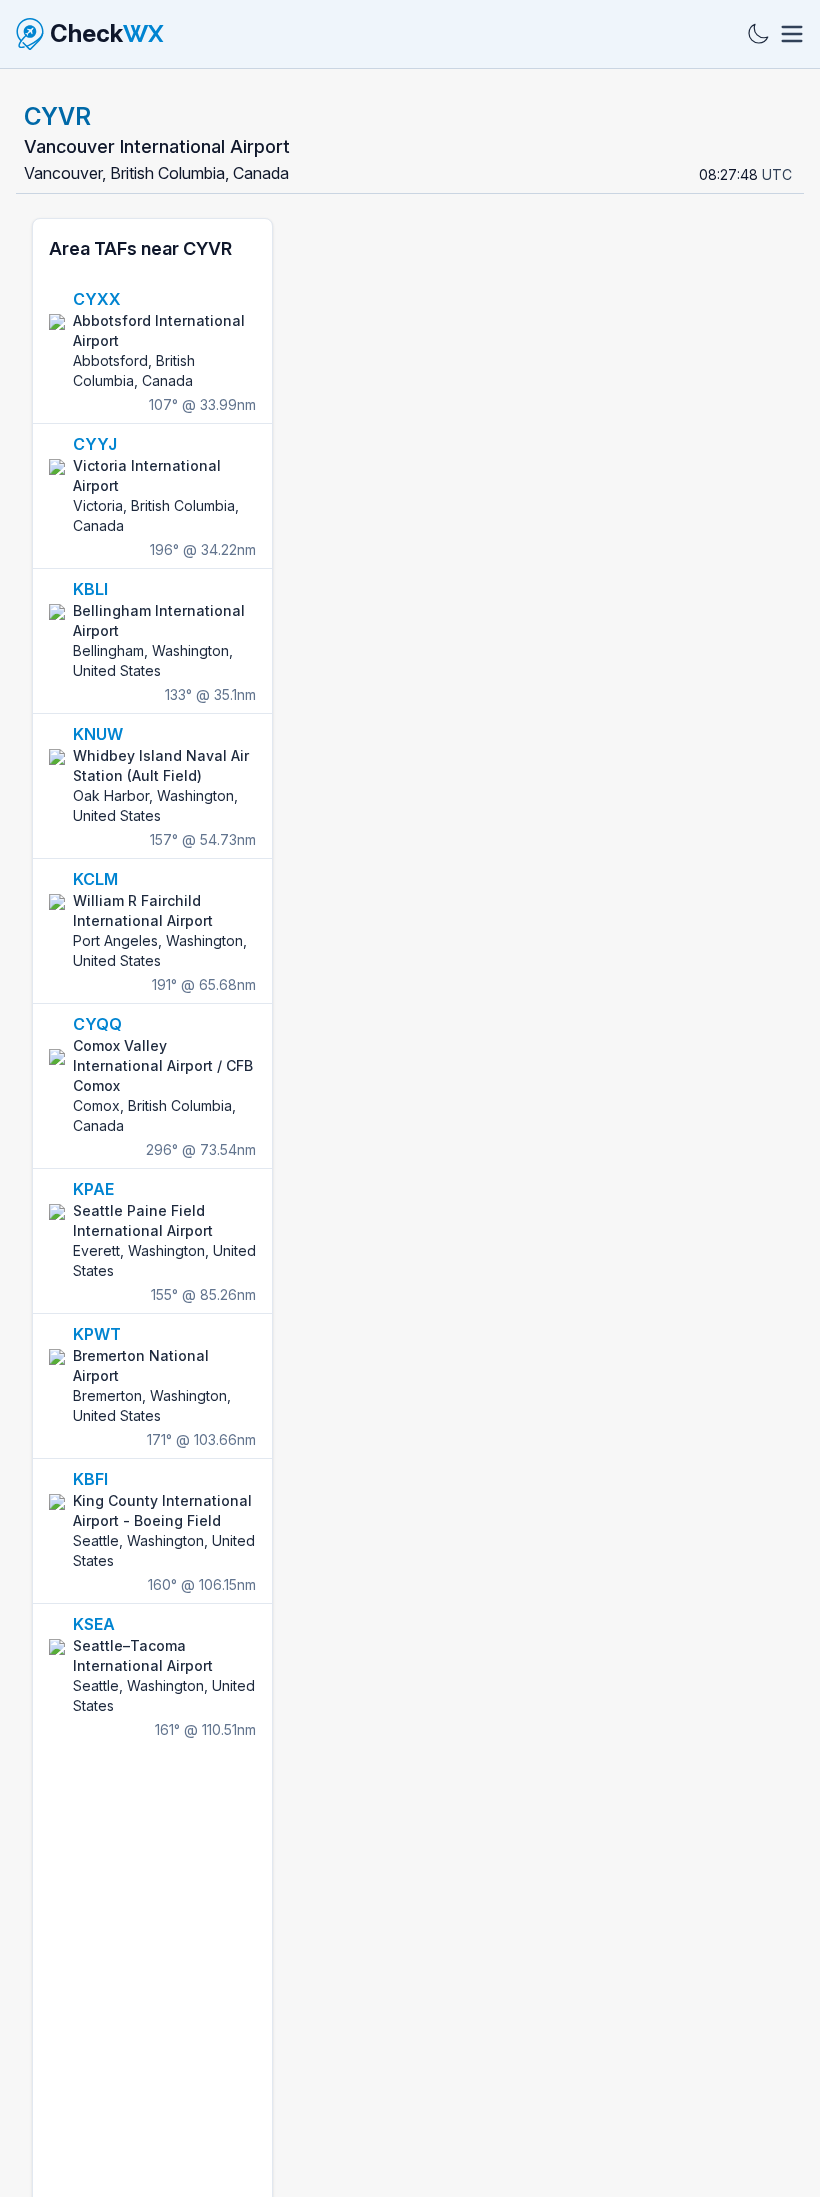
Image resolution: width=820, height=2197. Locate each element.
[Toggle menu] (792, 34)
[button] (616, 1345)
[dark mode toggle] (758, 34)
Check (107, 33)
